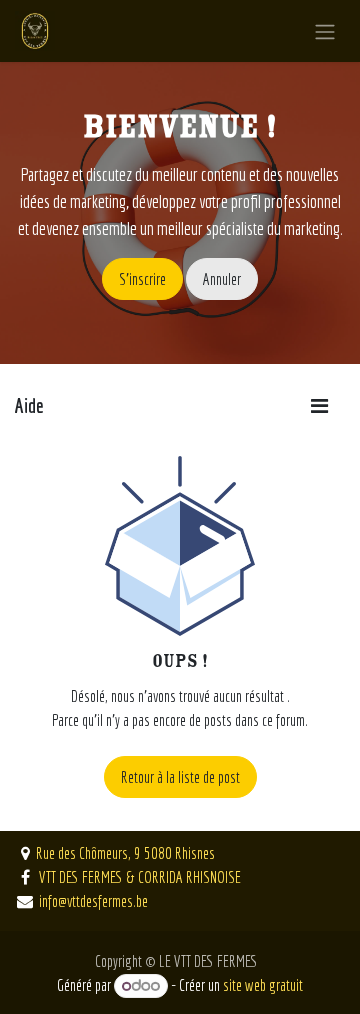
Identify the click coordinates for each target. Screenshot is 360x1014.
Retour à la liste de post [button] (180, 777)
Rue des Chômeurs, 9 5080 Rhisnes (125, 853)
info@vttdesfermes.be (93, 901)
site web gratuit (263, 985)
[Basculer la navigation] (325, 31)
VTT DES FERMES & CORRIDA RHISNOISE (138, 877)
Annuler (222, 279)
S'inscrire (142, 279)
